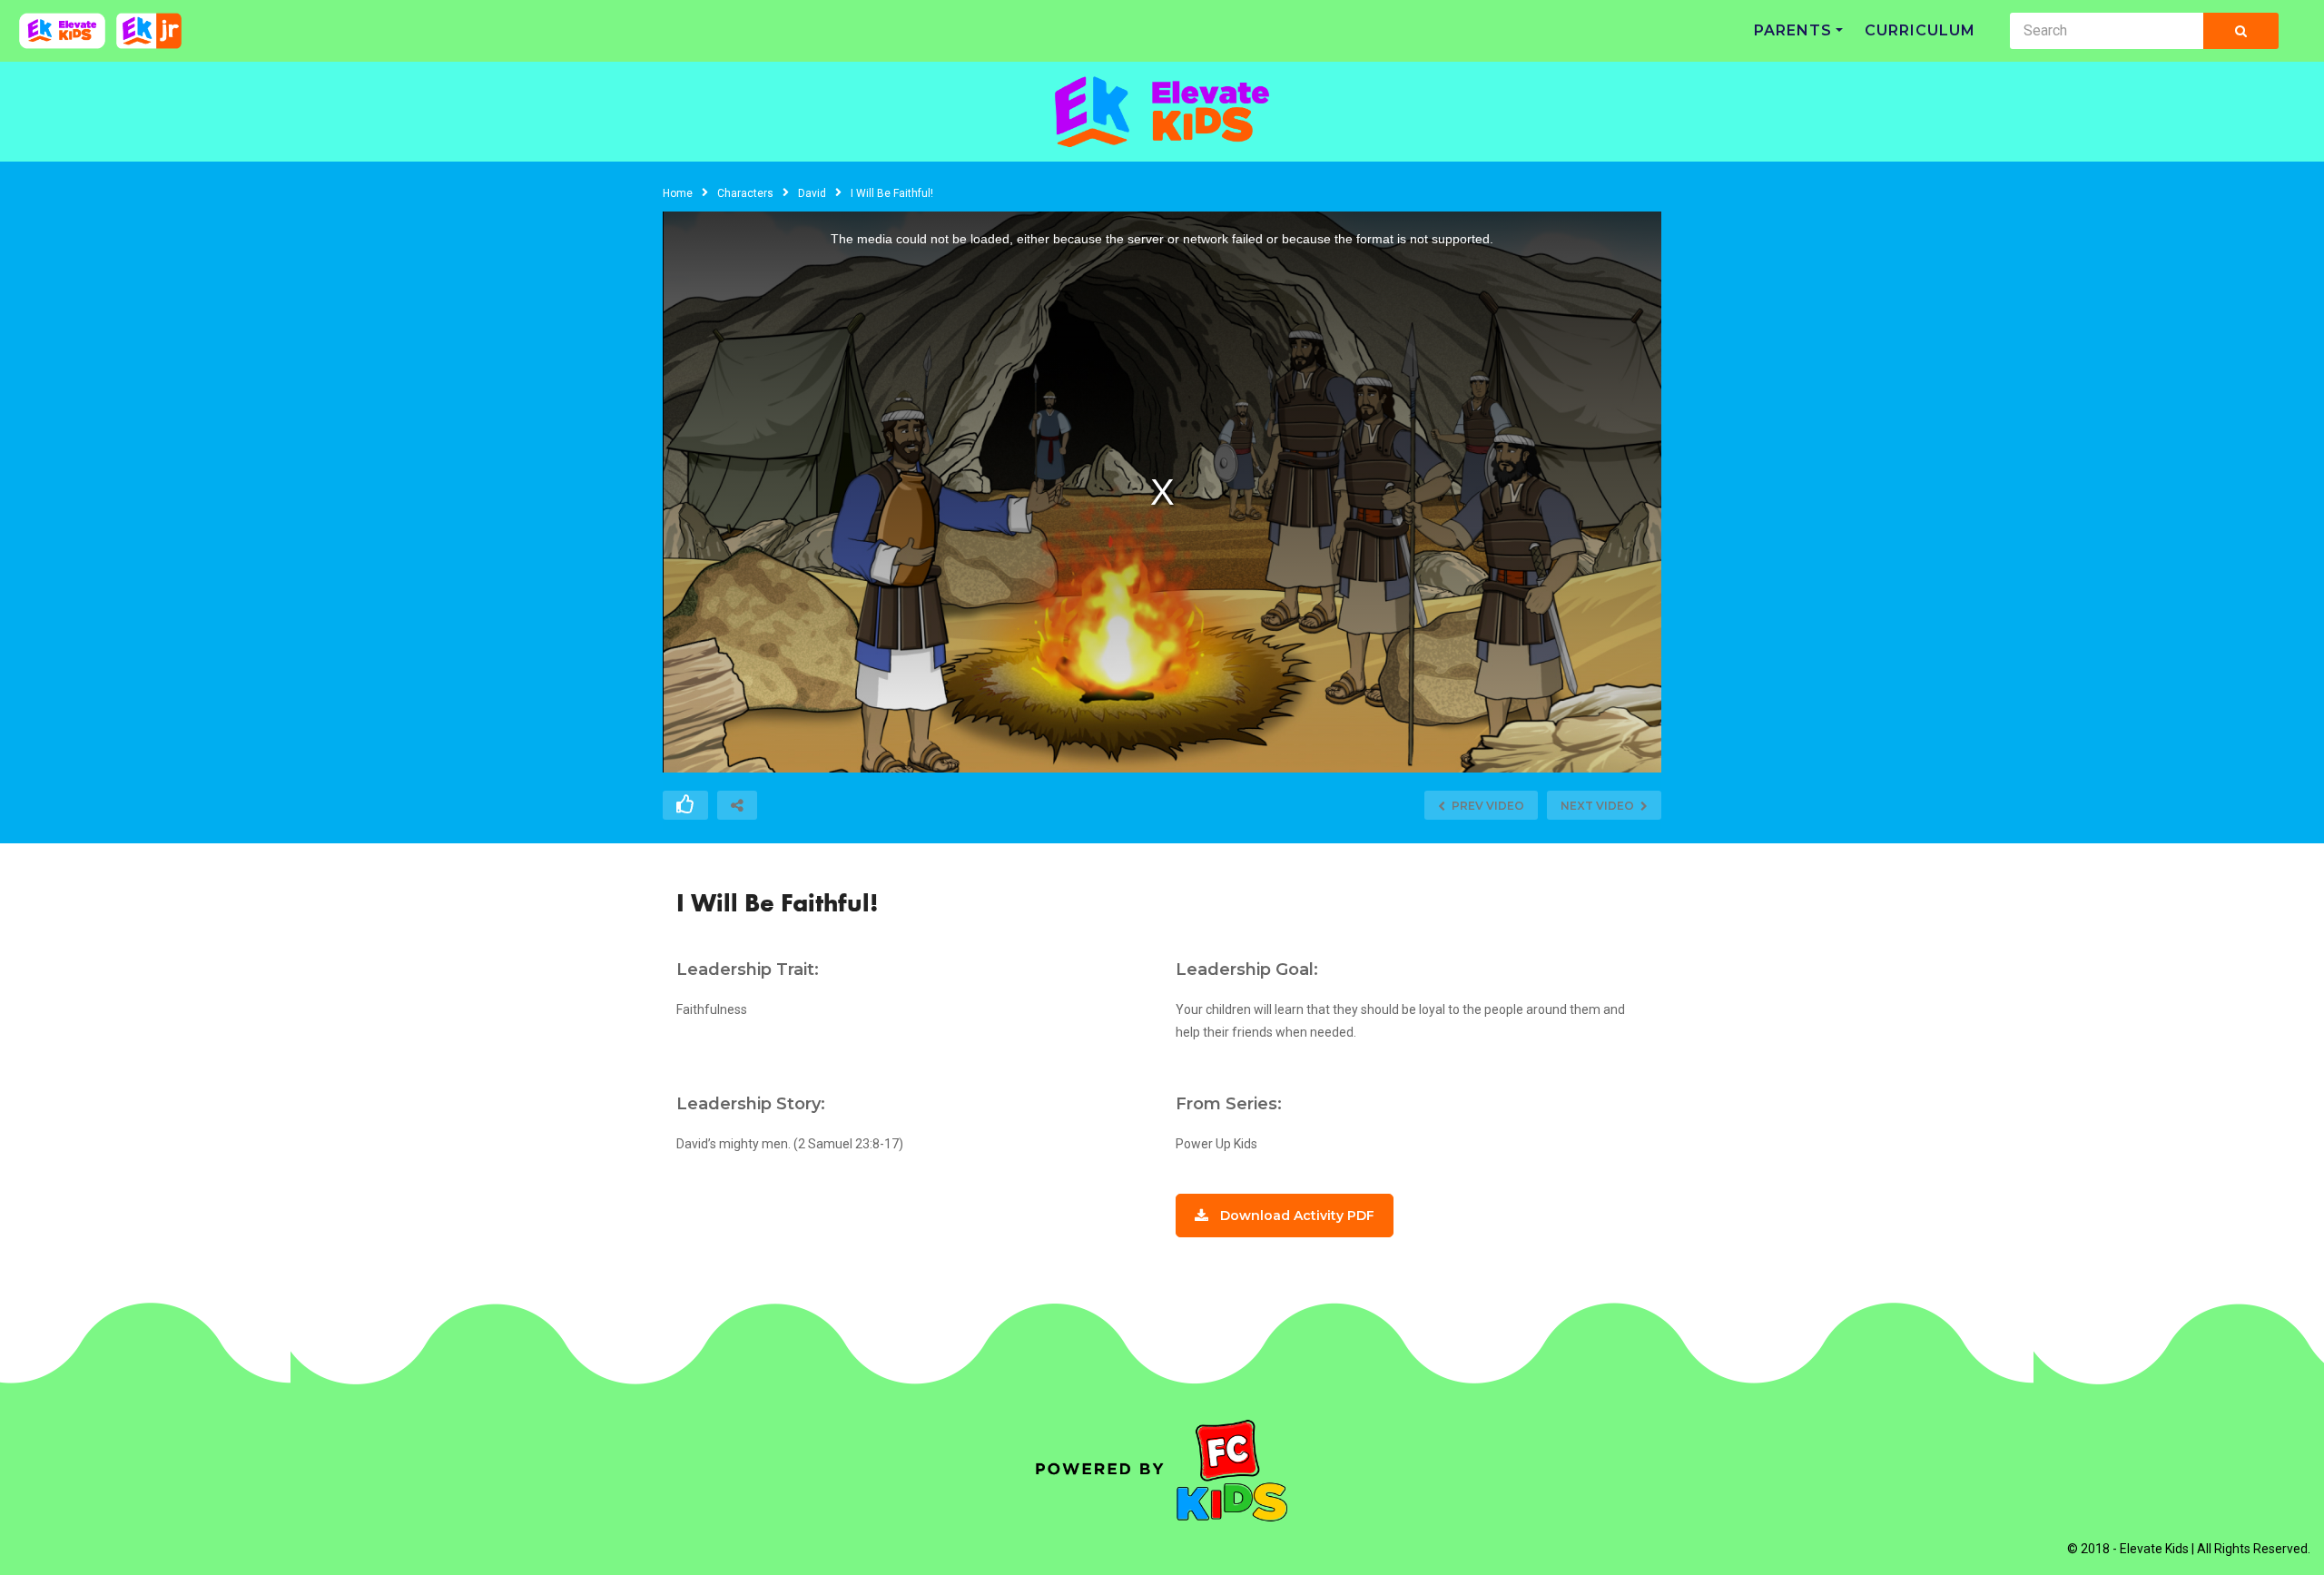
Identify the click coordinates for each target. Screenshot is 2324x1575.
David (812, 193)
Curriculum (1920, 30)
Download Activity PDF (1297, 1216)
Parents (1793, 30)
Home (678, 193)
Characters (745, 193)
